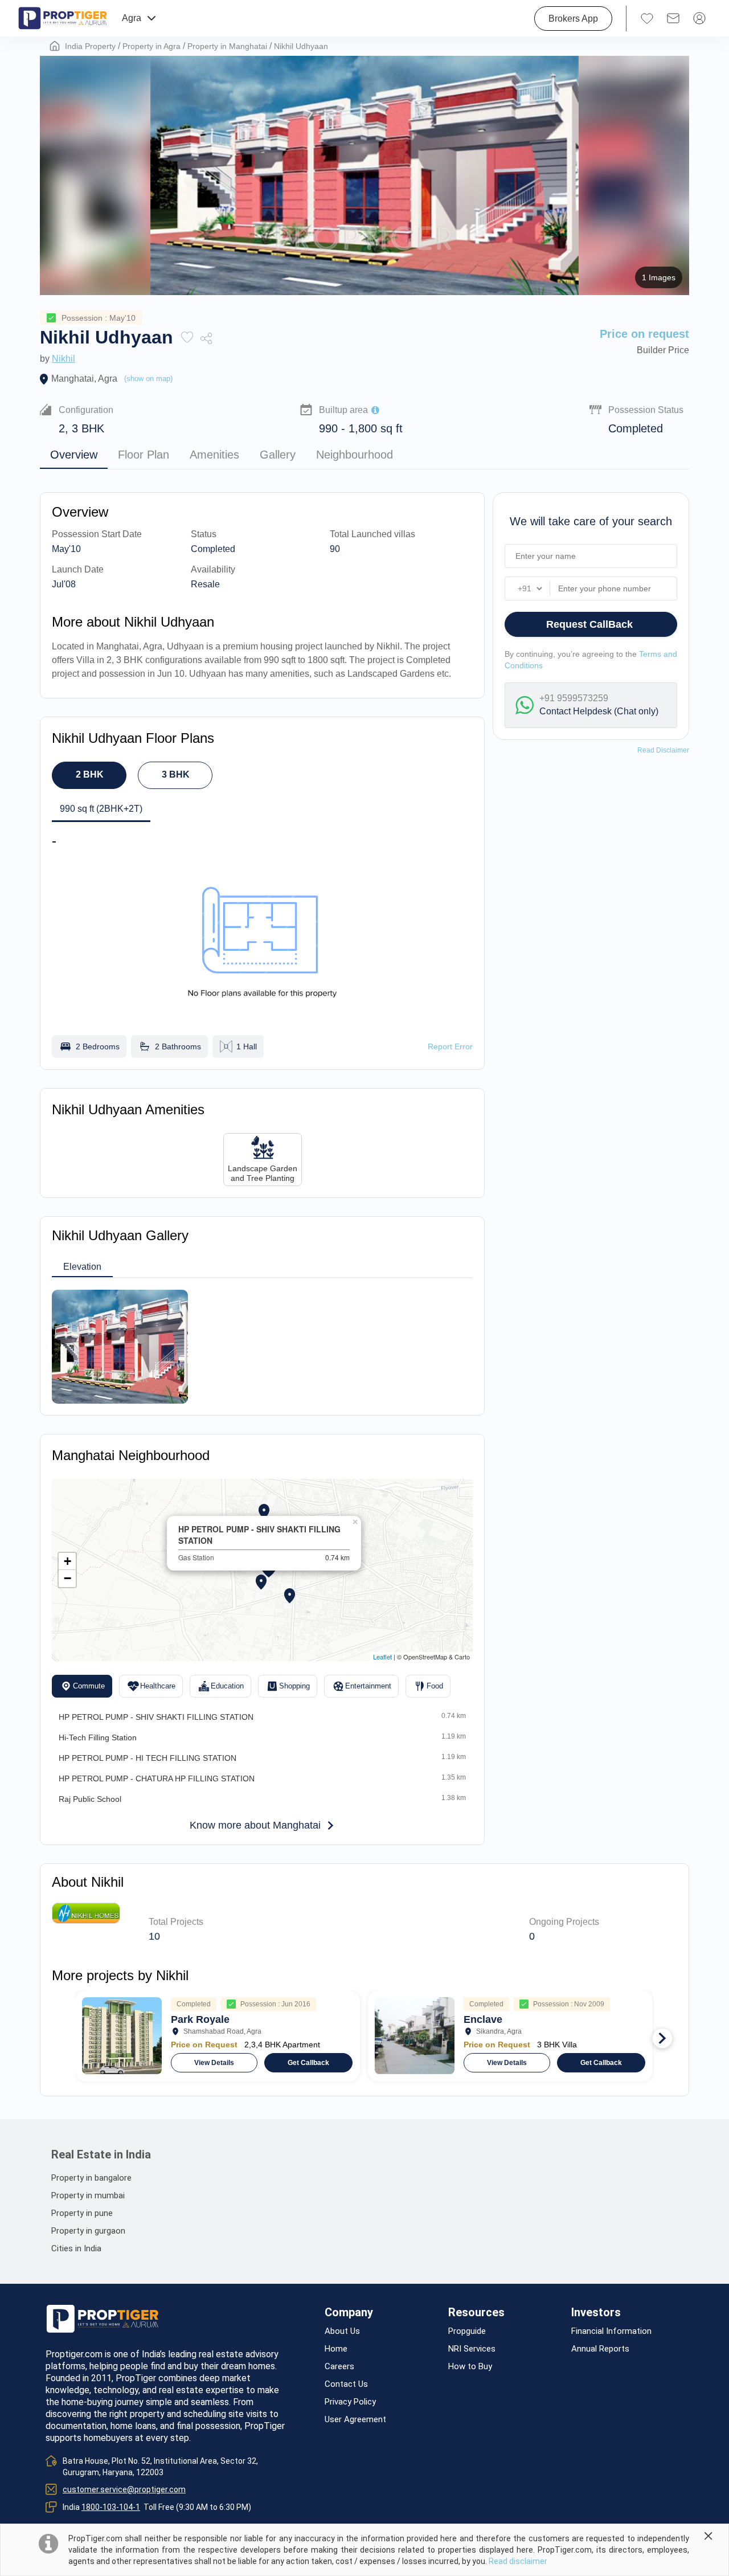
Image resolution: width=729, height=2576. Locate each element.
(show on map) (148, 379)
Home (336, 2349)
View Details (214, 2063)
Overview (74, 455)
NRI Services (472, 2349)
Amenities (214, 455)
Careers (339, 2367)
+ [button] (67, 1561)
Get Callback (308, 2063)
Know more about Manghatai (255, 1825)
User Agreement (355, 2420)
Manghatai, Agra (84, 379)
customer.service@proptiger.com (124, 2489)
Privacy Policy (350, 2402)
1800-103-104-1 (111, 2507)
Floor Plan (144, 455)
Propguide (467, 2331)
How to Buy (470, 2367)
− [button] (67, 1578)
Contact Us (346, 2384)
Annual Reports (600, 2349)
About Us (342, 2331)
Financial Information (611, 2331)
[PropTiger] (63, 18)
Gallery (278, 455)
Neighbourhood (355, 455)
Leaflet (382, 1657)
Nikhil (64, 359)
